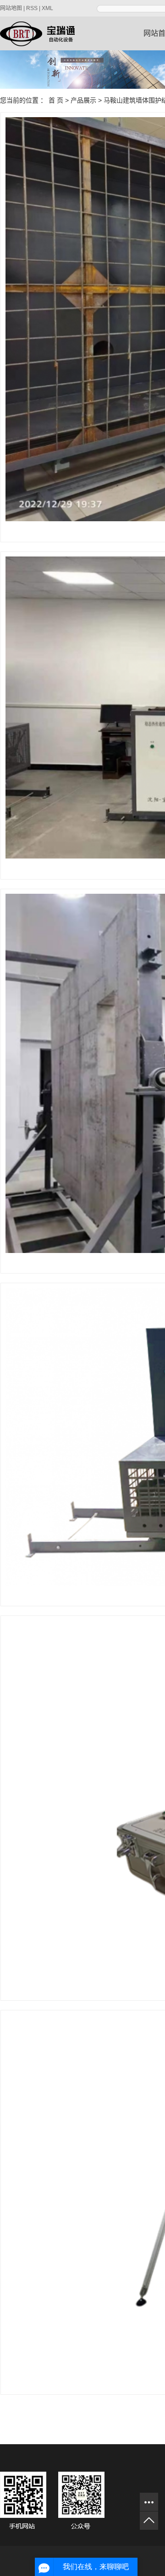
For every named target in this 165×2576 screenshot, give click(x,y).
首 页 (56, 100)
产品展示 (83, 100)
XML (47, 8)
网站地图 (11, 8)
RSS (32, 8)
